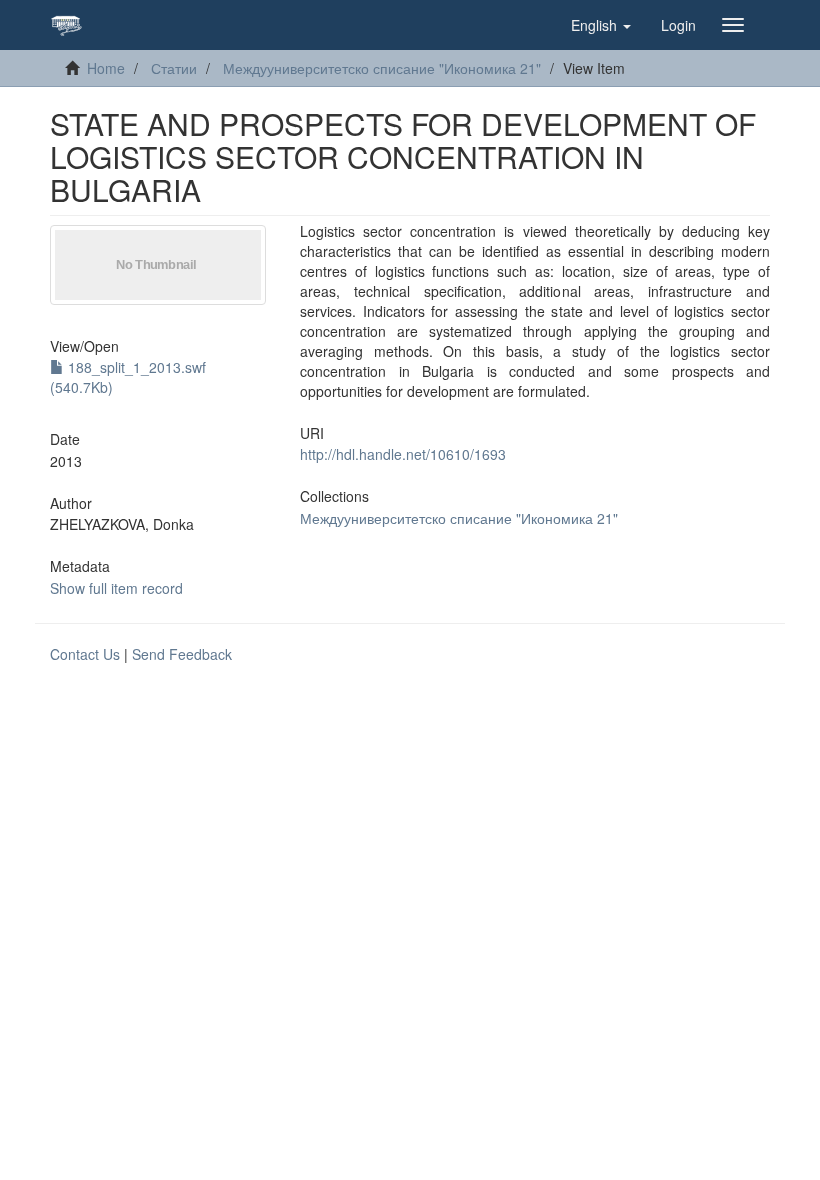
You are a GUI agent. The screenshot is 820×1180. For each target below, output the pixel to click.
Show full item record (116, 588)
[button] (601, 25)
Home (106, 68)
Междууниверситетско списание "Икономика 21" (382, 68)
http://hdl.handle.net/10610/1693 (403, 454)
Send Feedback (182, 654)
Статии (174, 68)
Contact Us (85, 654)
